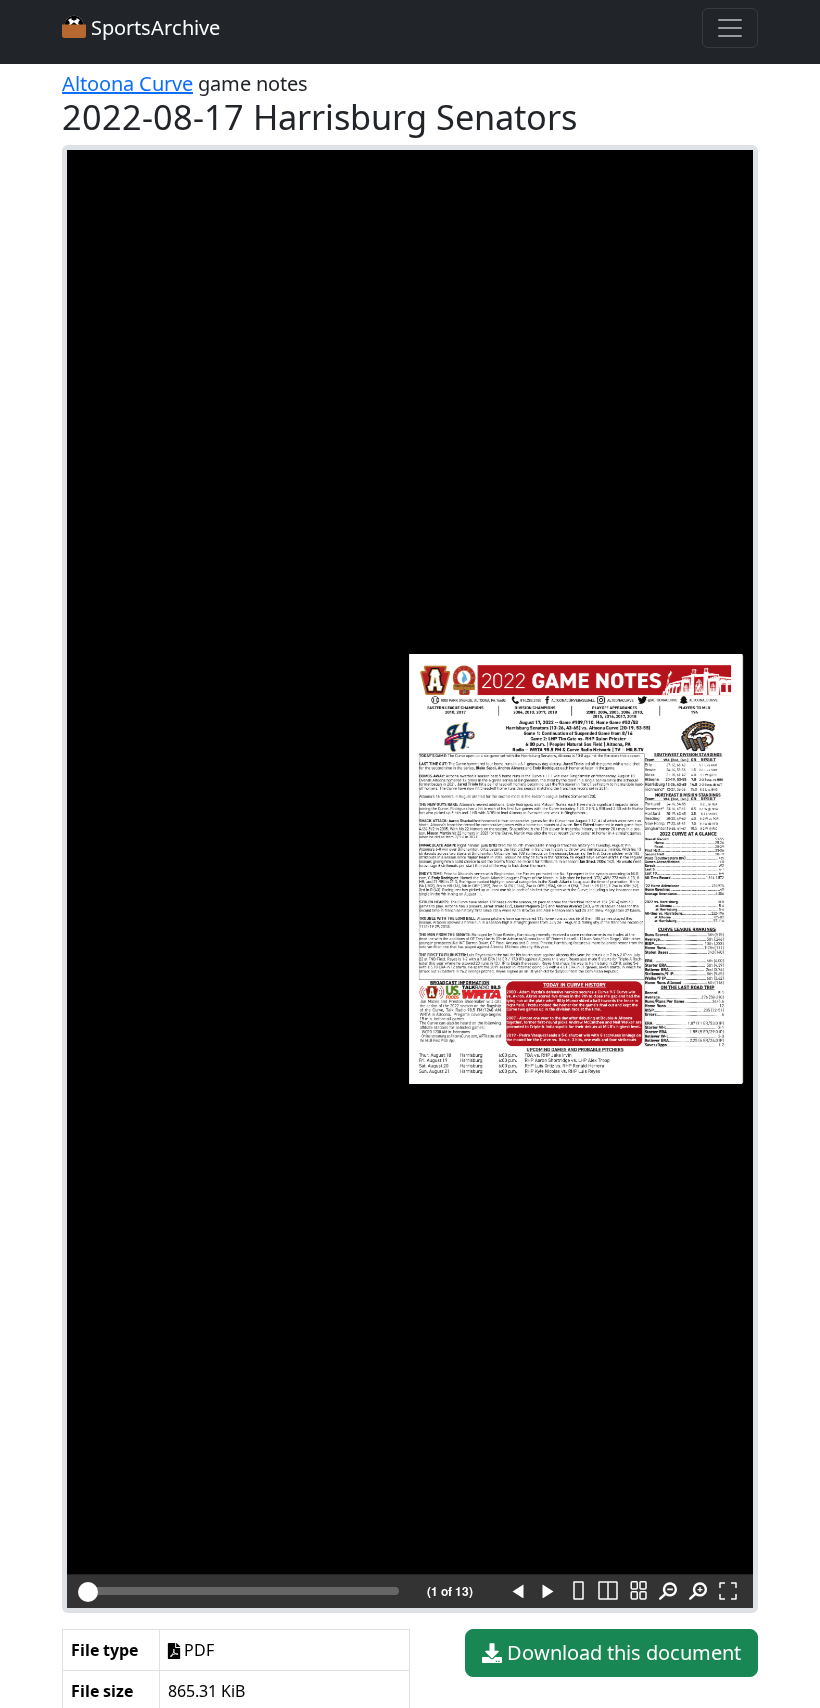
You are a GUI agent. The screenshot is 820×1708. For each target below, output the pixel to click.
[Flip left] (518, 1592)
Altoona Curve (127, 83)
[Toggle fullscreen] (728, 1592)
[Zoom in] (698, 1592)
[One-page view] (578, 1592)
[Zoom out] (668, 1592)
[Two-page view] (608, 1592)
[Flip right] (548, 1592)
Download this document (621, 1652)
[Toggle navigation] (730, 28)
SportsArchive (153, 27)
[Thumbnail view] (638, 1592)
